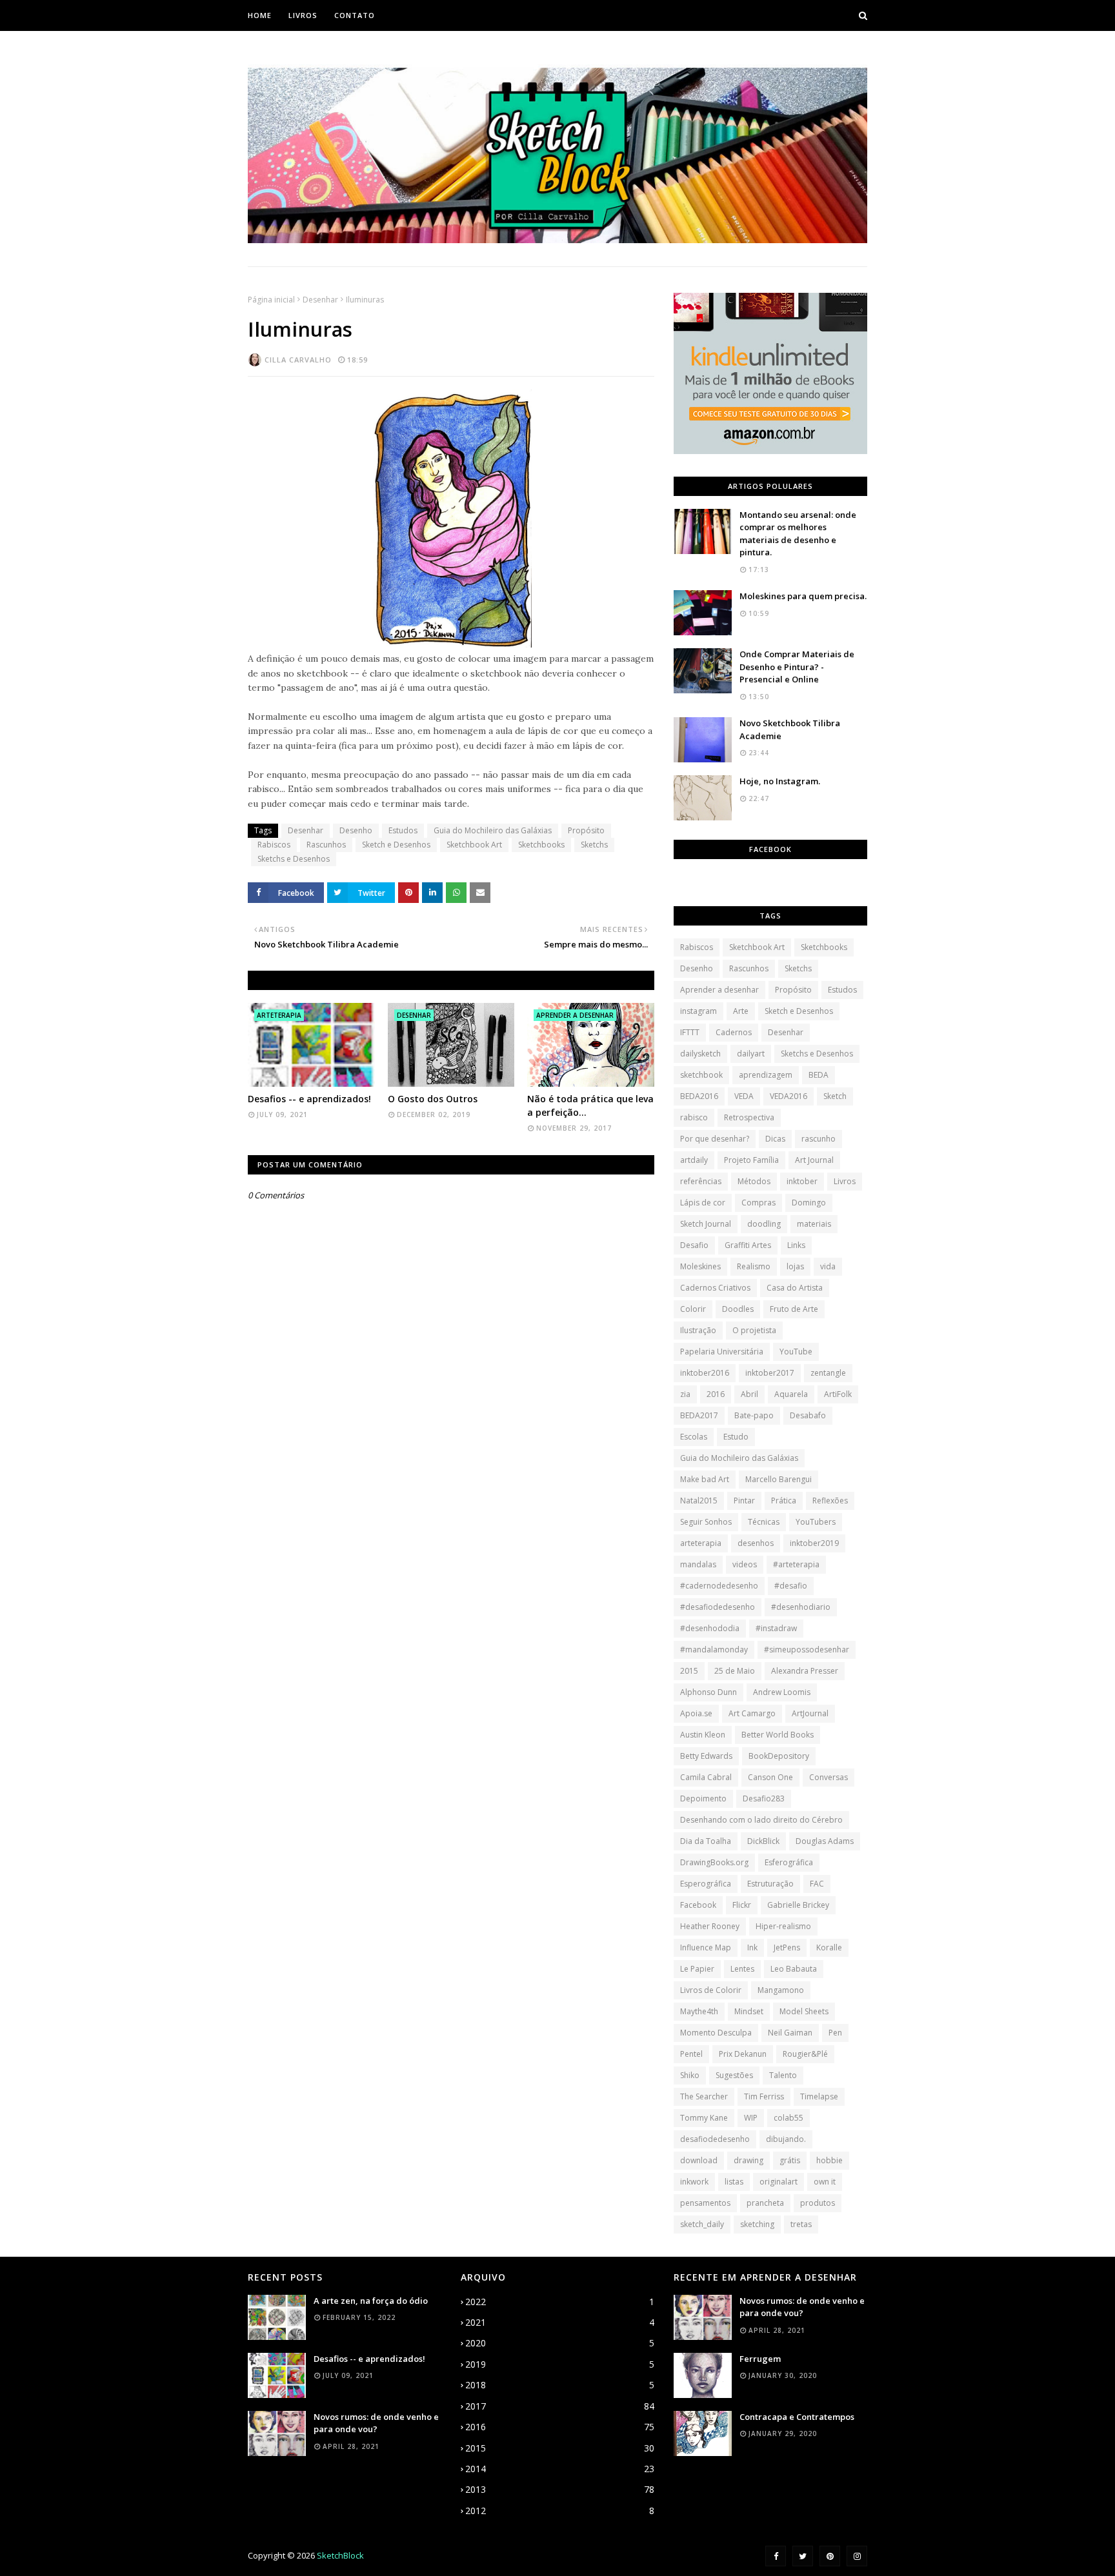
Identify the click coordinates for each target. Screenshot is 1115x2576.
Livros (845, 1181)
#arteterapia (796, 1564)
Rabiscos (274, 845)
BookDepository (779, 1756)
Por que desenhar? (715, 1139)
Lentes (742, 1969)
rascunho (819, 1139)
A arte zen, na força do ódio (371, 2301)
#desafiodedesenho (718, 1607)
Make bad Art (705, 1479)
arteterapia (701, 1543)
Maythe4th (699, 2011)
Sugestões (734, 2075)
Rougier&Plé (805, 2054)
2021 (560, 2322)
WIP (751, 2118)
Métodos (754, 1181)
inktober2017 (770, 1373)
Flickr (742, 1905)
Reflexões (830, 1501)
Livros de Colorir (711, 1990)
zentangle (828, 1373)
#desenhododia (710, 1628)
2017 (560, 2406)
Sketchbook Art (474, 845)
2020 (560, 2343)
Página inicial (271, 300)
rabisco (694, 1117)
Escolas (694, 1437)
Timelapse (819, 2096)
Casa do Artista (795, 1288)
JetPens (787, 1947)
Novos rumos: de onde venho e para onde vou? (376, 2423)
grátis (790, 2160)
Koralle (829, 1947)
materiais (814, 1224)
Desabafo (808, 1415)
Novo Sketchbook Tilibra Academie (790, 729)
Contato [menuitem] (355, 15)
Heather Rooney (710, 1926)
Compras (758, 1203)
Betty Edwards (706, 1756)
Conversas (829, 1777)
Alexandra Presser (805, 1671)
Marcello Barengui (778, 1479)
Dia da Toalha (706, 1841)
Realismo (754, 1266)
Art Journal (814, 1160)
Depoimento (703, 1798)
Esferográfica (789, 1862)
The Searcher (704, 2096)
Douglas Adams (825, 1841)
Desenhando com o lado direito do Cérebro (761, 1820)
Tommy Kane (704, 2118)
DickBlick (763, 1841)
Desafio (694, 1245)
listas (734, 2182)
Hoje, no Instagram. (780, 781)
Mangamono (781, 1990)
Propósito (586, 830)
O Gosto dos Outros (433, 1099)
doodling (764, 1224)
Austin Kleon (703, 1735)
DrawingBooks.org (714, 1862)
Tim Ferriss (764, 2096)
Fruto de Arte (794, 1309)
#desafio (791, 1586)
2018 (560, 2385)
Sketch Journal (706, 1224)
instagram (698, 1011)
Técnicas (764, 1522)
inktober (802, 1181)
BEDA (819, 1075)
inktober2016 (705, 1373)
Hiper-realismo (783, 1926)
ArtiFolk (838, 1394)
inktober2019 (814, 1543)
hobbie (829, 2160)
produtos (818, 2203)
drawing (748, 2160)
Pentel (691, 2054)
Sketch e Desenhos (396, 845)
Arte (741, 1011)
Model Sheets (804, 2011)
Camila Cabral (706, 1777)
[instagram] (857, 2556)
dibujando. (786, 2139)
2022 (560, 2302)
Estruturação (770, 1884)
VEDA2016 (789, 1096)
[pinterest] (830, 2556)
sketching (757, 2224)
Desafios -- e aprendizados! (309, 1099)
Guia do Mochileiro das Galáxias (493, 830)
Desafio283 (764, 1798)
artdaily (694, 1160)
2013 (560, 2489)
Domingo (809, 1203)
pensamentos (705, 2203)
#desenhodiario (801, 1607)
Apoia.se (696, 1713)
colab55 (789, 2118)
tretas (801, 2224)
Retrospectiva (749, 1117)
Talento (783, 2075)
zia (685, 1394)
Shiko (690, 2075)
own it (825, 2182)
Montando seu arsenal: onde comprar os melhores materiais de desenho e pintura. (798, 534)
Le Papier (697, 1969)
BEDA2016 (699, 1096)
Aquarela (791, 1394)
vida (828, 1266)
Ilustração (698, 1330)
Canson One (770, 1777)
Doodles (738, 1309)
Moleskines (700, 1266)
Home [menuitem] (260, 15)
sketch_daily (702, 2224)
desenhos (756, 1543)
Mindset (749, 2011)
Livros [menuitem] (303, 15)
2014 (560, 2469)
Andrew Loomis (782, 1692)
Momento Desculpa (716, 2033)
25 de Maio (735, 1671)
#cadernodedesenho (719, 1586)
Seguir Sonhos (706, 1522)
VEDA (744, 1096)
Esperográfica (706, 1884)
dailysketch (700, 1054)
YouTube (796, 1352)
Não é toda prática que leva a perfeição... (590, 1105)
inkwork (694, 2182)
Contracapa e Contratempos (797, 2417)
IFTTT (690, 1032)
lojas (795, 1266)
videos (745, 1564)
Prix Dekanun (743, 2054)
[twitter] (803, 2556)
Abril (749, 1394)
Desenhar (320, 300)
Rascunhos (326, 845)
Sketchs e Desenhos (294, 859)
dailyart (751, 1054)
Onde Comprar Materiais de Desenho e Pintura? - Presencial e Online (797, 667)
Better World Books (778, 1735)
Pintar (744, 1501)
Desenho (356, 830)
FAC (817, 1884)
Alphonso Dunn (708, 1692)
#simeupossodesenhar (807, 1650)
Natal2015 (699, 1501)
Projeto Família (751, 1160)
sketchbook (701, 1075)
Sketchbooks (541, 845)
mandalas (698, 1564)
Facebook (698, 1905)
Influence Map (706, 1947)
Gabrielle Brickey (798, 1905)
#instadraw (776, 1628)
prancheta (765, 2203)
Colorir (693, 1309)
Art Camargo (752, 1713)
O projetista (754, 1330)
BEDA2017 (699, 1415)
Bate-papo (754, 1415)
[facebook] (776, 2556)
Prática (784, 1501)
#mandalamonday (714, 1650)
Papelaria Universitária (722, 1352)
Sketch (835, 1096)
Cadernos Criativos (715, 1288)
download (699, 2160)
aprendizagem (766, 1075)
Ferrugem (760, 2359)
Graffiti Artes (748, 1245)
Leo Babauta (794, 1969)
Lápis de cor (703, 1203)
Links (796, 1245)
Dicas (775, 1139)
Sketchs (594, 845)
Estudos (403, 830)
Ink (752, 1947)
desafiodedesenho (715, 2139)
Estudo (736, 1437)
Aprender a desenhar (719, 990)
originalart (778, 2182)
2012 (560, 2511)
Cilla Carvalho (298, 360)
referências (701, 1181)
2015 (689, 1671)
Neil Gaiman (790, 2033)
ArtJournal (810, 1713)
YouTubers (816, 1522)
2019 (560, 2364)
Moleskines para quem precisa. (803, 596)
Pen (835, 2033)
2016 (716, 1394)
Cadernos (734, 1032)
